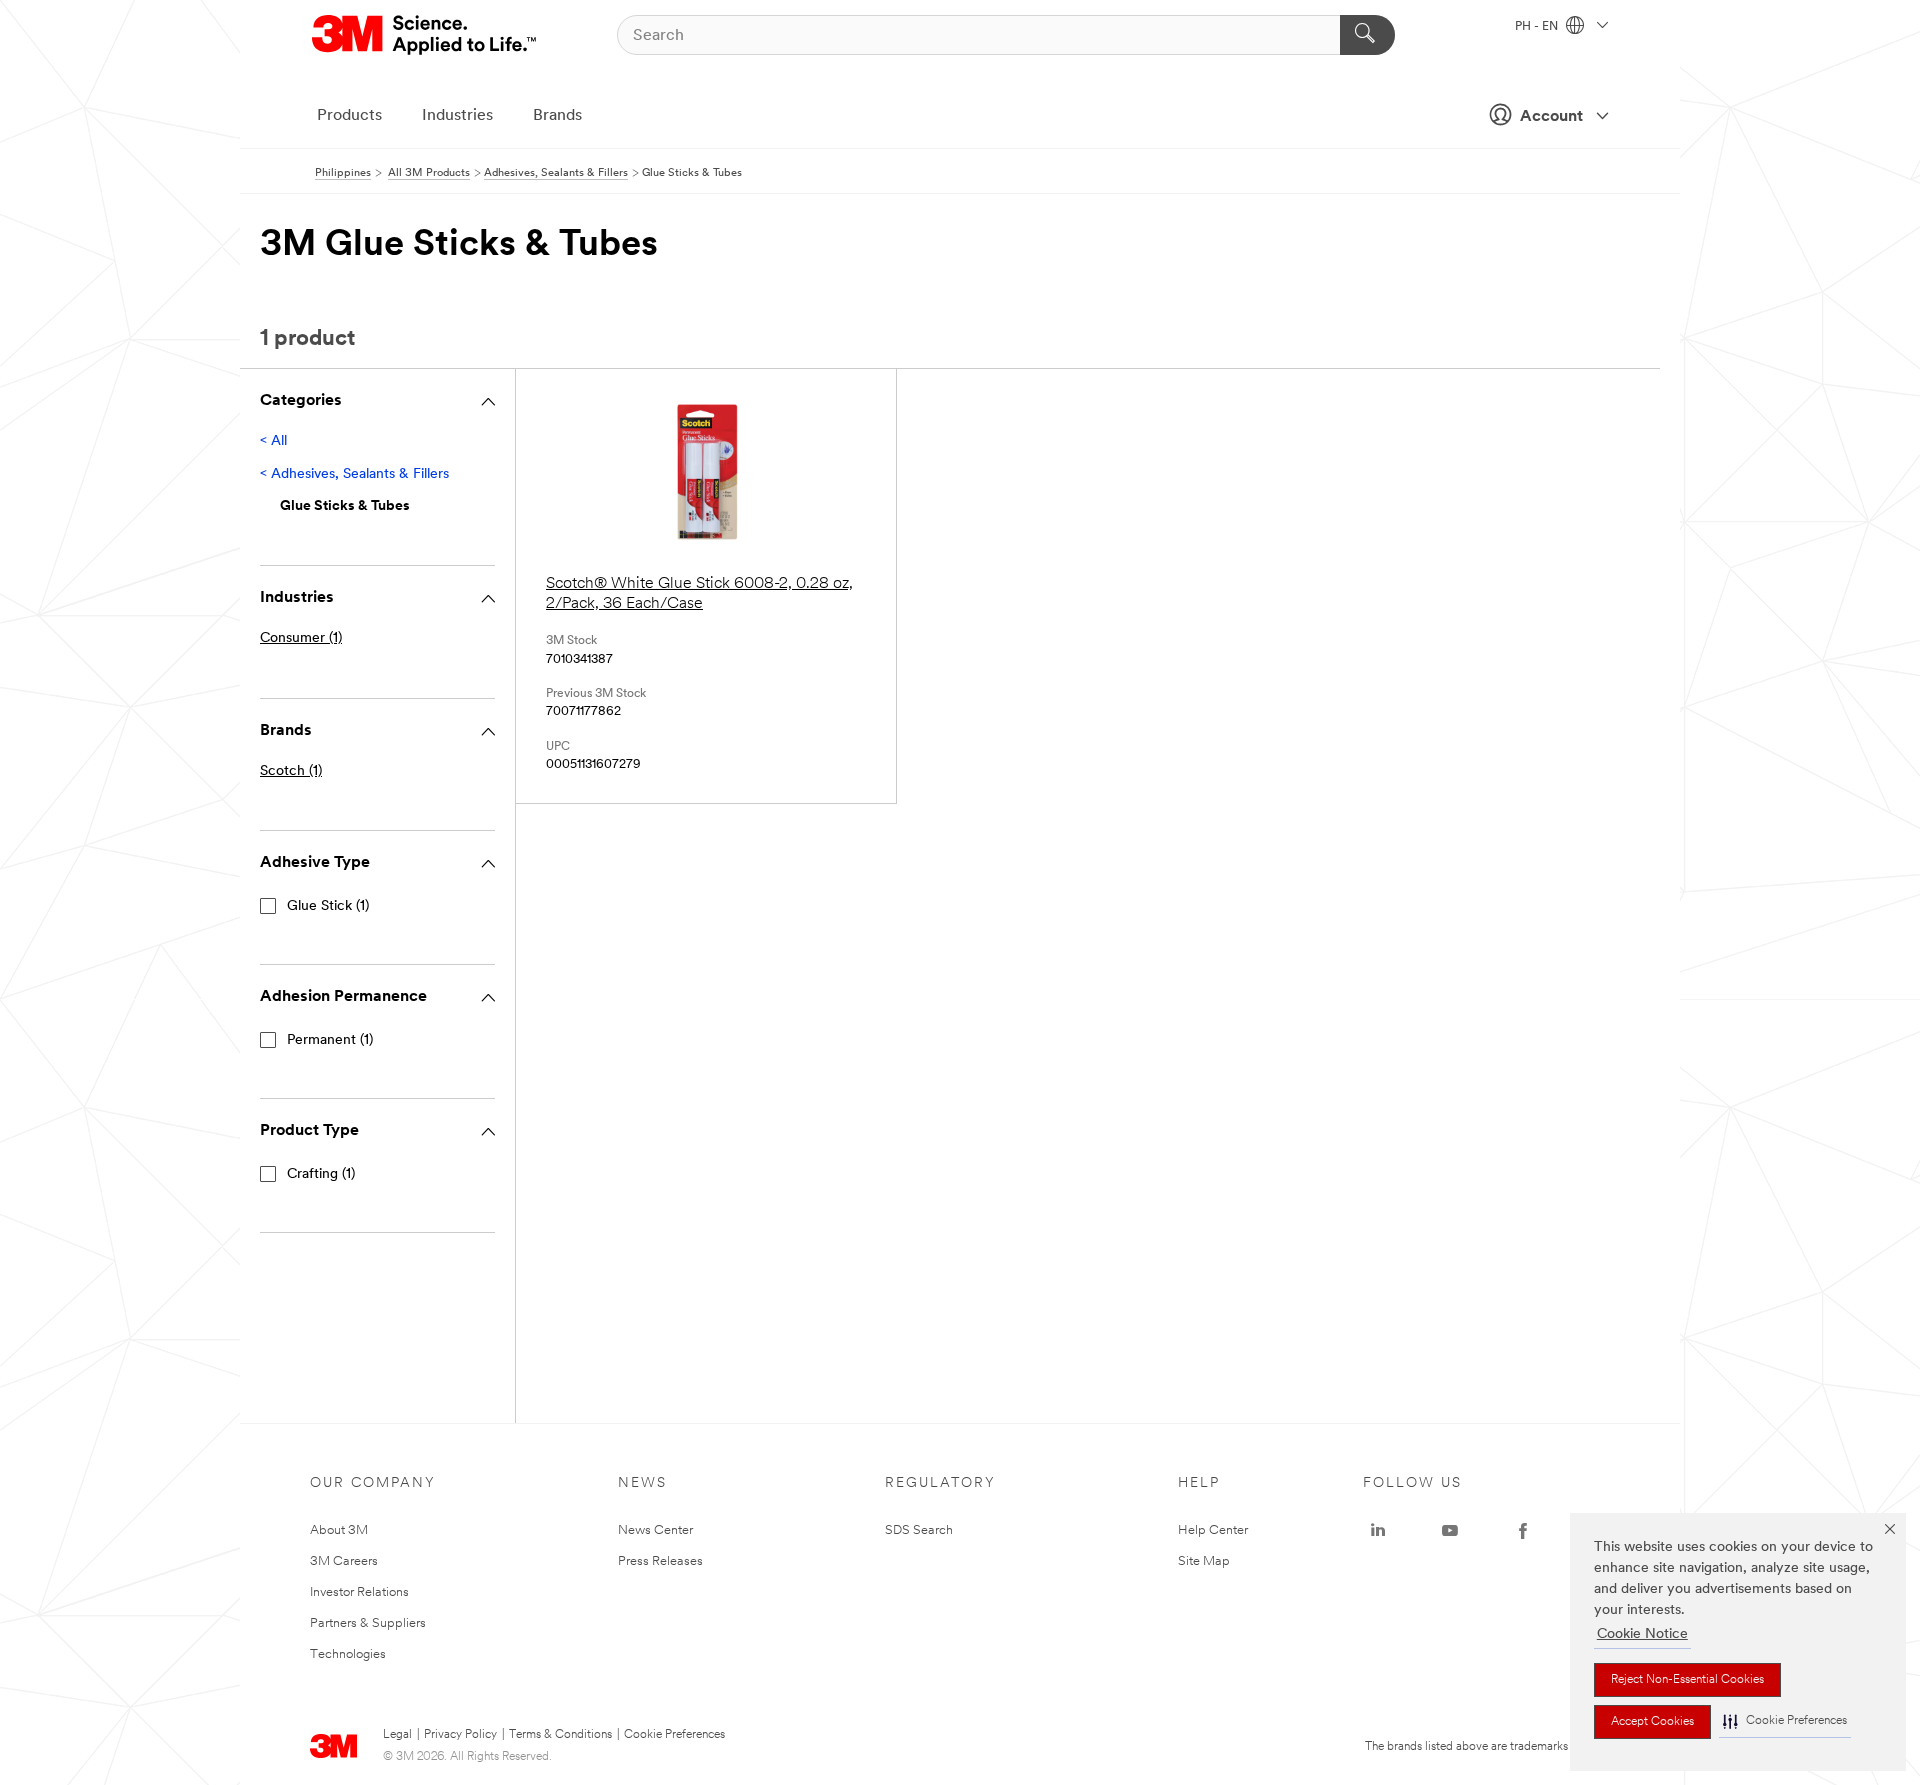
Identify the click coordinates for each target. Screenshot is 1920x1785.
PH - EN (1538, 27)
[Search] (1367, 35)
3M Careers (344, 1561)
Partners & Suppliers (368, 1623)
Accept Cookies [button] (1652, 1722)
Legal (397, 1735)
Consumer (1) (301, 638)
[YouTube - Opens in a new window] (1450, 1531)
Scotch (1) (291, 771)
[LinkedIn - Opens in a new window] (1378, 1531)
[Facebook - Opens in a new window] (1523, 1531)
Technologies (348, 1654)
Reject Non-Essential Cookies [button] (1687, 1680)
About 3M (339, 1530)
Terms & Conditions (560, 1735)
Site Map (1204, 1561)
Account (1551, 117)
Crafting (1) (321, 1174)
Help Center (1213, 1530)
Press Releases (660, 1561)
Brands (557, 116)
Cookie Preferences (674, 1735)
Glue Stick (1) (328, 906)
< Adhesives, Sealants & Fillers (354, 474)
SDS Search (919, 1530)
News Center (655, 1530)
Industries (457, 116)
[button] (1785, 1721)
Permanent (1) (330, 1040)
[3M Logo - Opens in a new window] (425, 35)
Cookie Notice (1642, 1634)
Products (349, 116)
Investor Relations (359, 1592)
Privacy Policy (460, 1735)
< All (273, 441)
